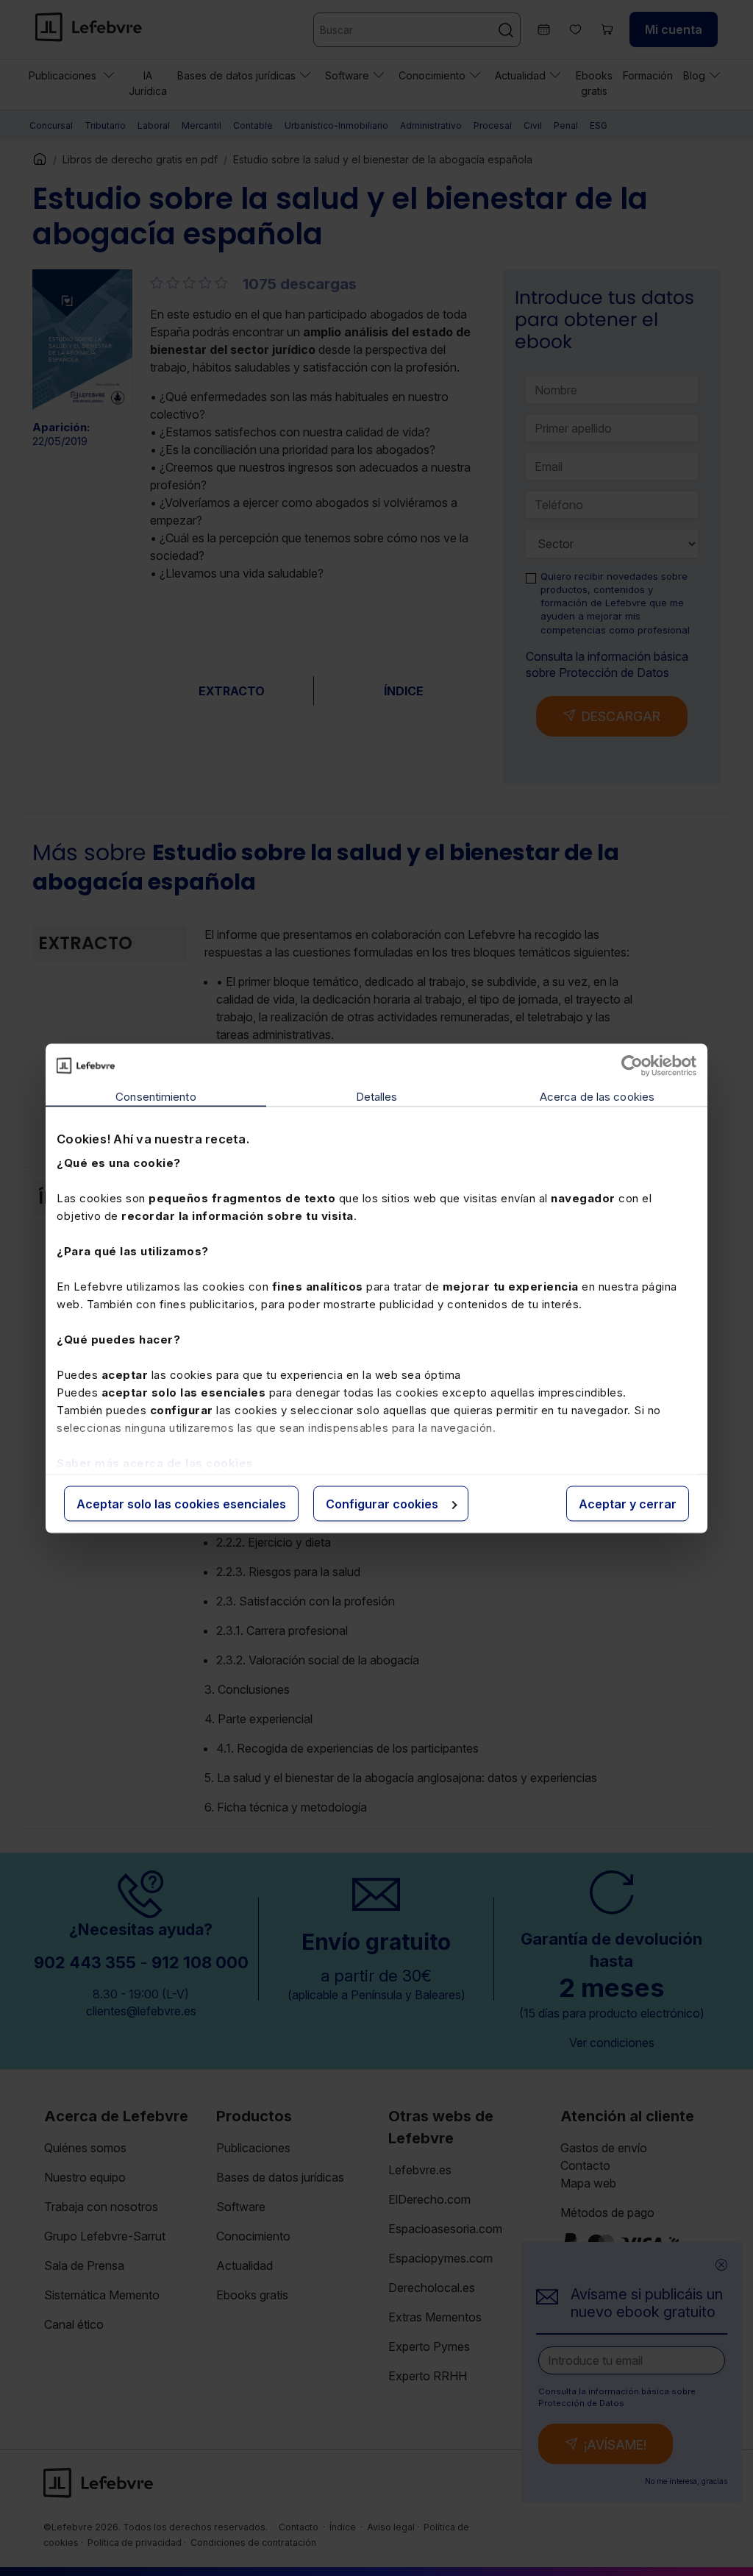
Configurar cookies (382, 1503)
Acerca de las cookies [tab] (597, 1096)
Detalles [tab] (377, 1096)
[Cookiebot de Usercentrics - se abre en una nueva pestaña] (632, 1065)
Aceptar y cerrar (628, 1503)
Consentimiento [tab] (156, 1096)
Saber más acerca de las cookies (155, 1463)
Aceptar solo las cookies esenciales (181, 1503)
